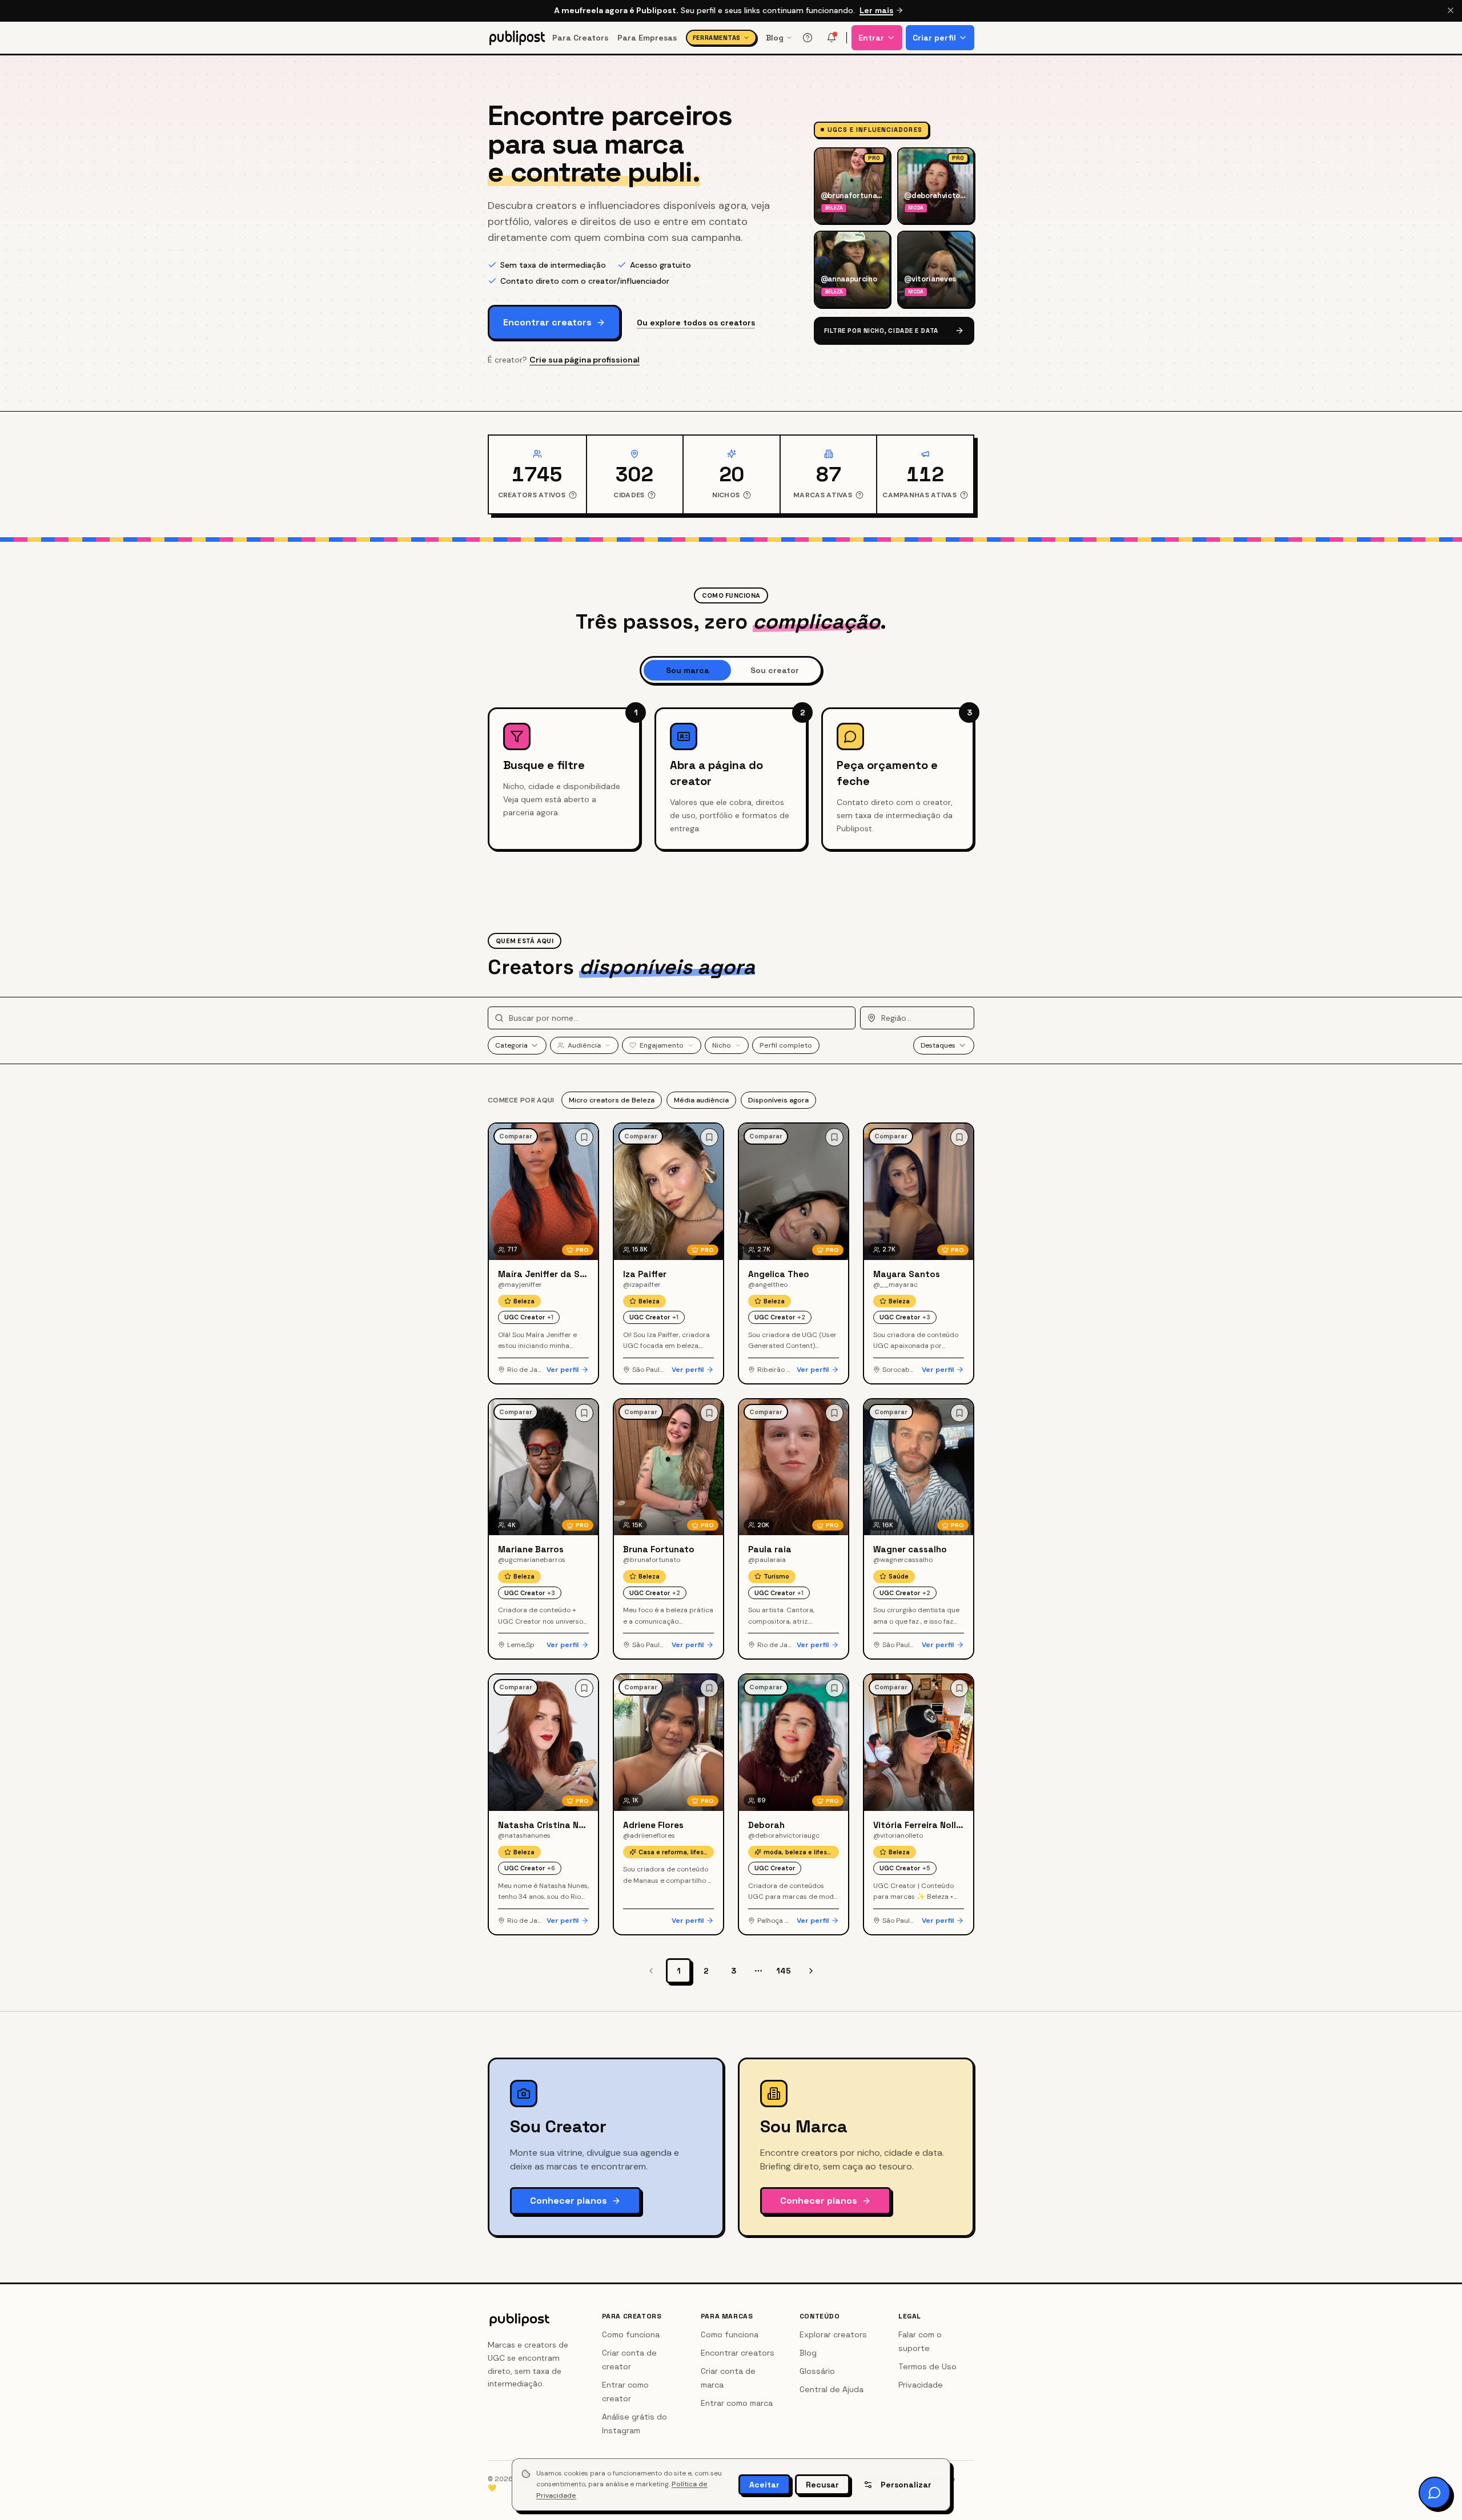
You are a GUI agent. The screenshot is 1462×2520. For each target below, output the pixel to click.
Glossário (817, 2371)
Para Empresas (647, 38)
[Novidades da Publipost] (832, 38)
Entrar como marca (737, 2403)
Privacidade (921, 2385)
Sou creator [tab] (775, 670)
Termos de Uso (927, 2366)
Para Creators (580, 38)
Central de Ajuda (832, 2389)
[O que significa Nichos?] (747, 495)
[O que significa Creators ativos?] (573, 495)
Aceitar (764, 2485)
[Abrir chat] (1435, 2493)
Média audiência (701, 1100)
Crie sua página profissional (585, 360)
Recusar (822, 2485)
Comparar (516, 1136)
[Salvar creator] (584, 1137)
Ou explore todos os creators (696, 323)
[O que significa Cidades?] (652, 495)
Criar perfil (934, 38)
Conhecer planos (569, 2201)
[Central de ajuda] (808, 38)
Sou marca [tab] (688, 670)
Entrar (871, 38)
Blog (775, 38)
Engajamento (662, 1045)
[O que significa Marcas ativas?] (859, 495)
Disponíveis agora (778, 1100)
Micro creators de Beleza (612, 1100)
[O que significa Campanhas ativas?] (964, 495)
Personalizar (906, 2485)
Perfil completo (786, 1045)
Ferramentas (717, 38)
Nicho (722, 1045)
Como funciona (631, 2334)
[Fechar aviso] (1451, 10)
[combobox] (517, 1045)
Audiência (584, 1045)
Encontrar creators (547, 322)
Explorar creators (833, 2334)
